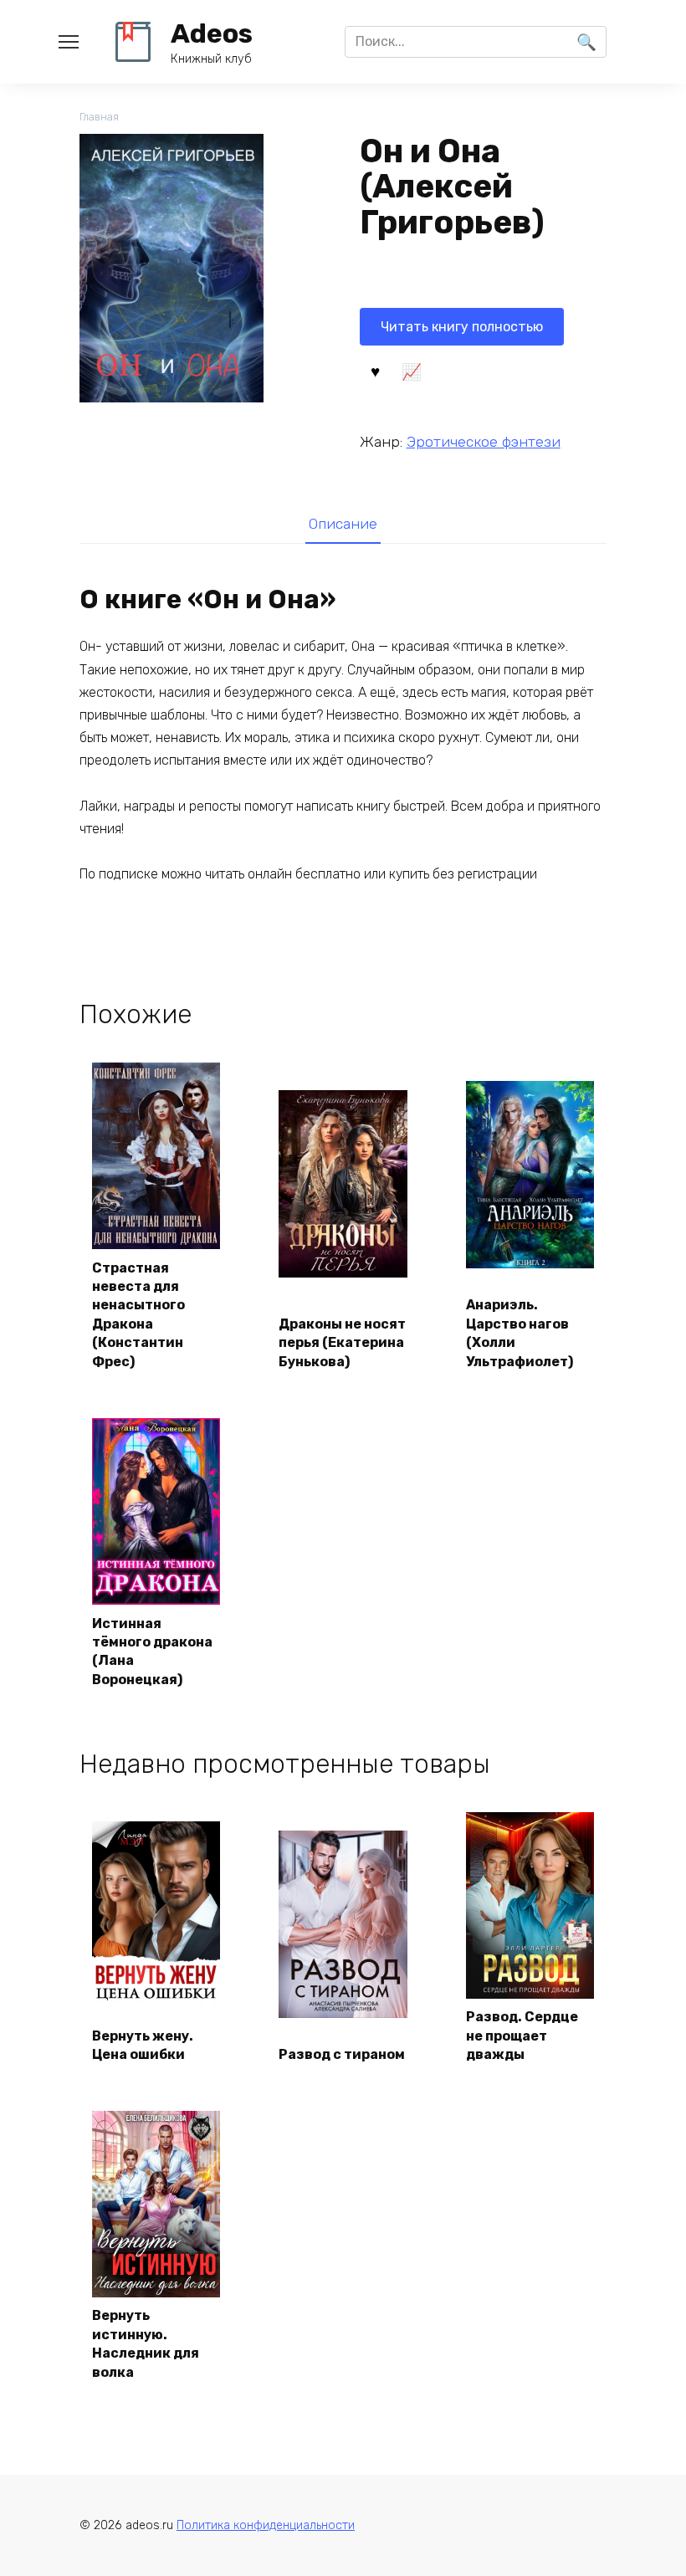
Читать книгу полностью (462, 327)
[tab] (343, 524)
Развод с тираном (342, 2054)
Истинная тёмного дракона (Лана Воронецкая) (152, 1652)
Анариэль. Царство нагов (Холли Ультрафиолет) (520, 1333)
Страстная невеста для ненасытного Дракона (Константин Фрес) (138, 1315)
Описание (343, 524)
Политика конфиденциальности (266, 2525)
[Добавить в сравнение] (412, 370)
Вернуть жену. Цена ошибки (143, 2045)
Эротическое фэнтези (484, 442)
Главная (99, 117)
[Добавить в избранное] (376, 370)
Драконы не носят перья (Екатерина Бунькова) (342, 1343)
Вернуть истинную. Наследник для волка (146, 2343)
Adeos (212, 33)
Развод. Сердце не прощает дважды (522, 2036)
